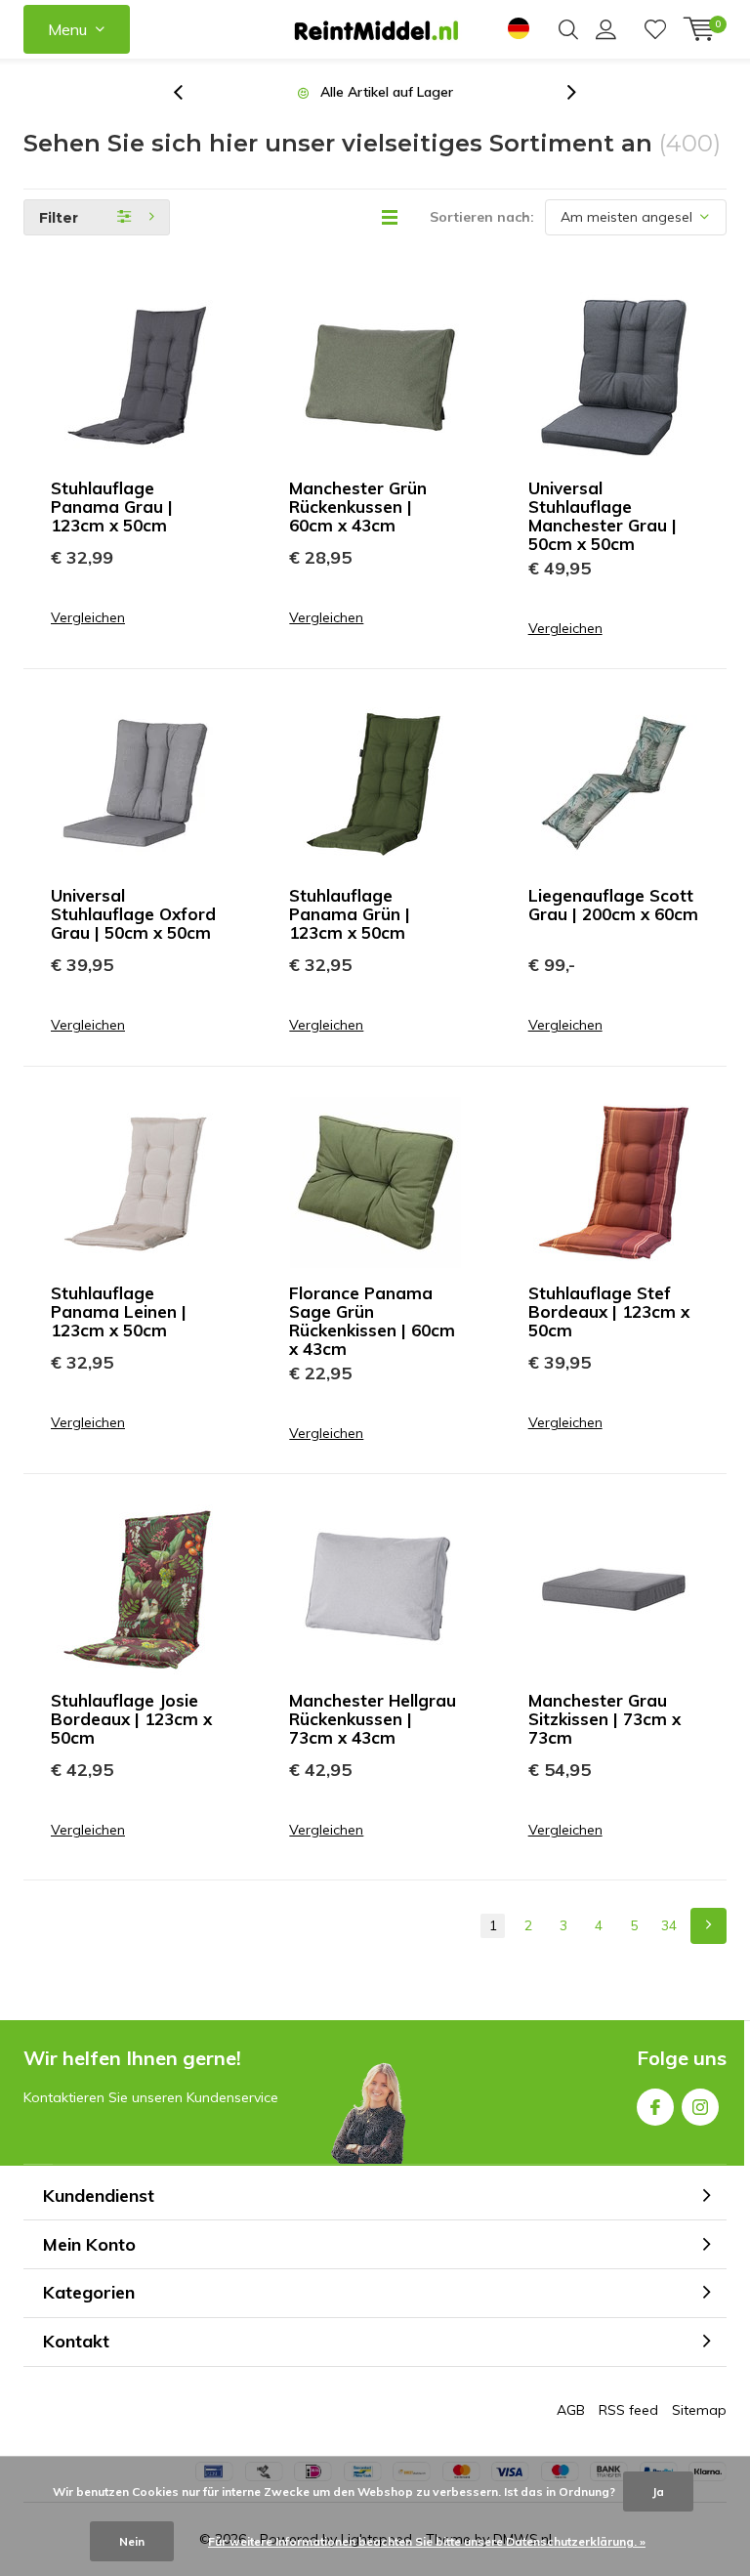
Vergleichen (88, 618)
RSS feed (628, 2410)
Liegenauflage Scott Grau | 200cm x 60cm (613, 905)
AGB (571, 2410)
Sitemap (699, 2410)
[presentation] (188, 92)
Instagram (700, 2107)
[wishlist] (655, 29)
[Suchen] (568, 29)
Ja (658, 2492)
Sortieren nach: (482, 217)
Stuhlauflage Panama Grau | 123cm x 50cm (112, 507)
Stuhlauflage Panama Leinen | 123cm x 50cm (119, 1311)
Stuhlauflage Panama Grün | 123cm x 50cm (350, 914)
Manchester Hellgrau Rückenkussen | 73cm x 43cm (373, 1719)
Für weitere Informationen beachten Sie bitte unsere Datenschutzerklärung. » (427, 2541)
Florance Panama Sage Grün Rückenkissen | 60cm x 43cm (372, 1321)
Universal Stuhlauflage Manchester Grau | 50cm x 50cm (603, 516)
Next (708, 1926)
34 (669, 1925)
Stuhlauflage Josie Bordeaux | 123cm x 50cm (131, 1719)
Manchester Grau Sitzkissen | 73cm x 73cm (604, 1719)
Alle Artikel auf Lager (387, 92)
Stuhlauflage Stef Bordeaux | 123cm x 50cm (609, 1311)
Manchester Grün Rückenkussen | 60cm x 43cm (358, 507)
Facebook (655, 2107)
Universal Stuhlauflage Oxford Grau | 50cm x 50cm (133, 914)
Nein (132, 2541)
